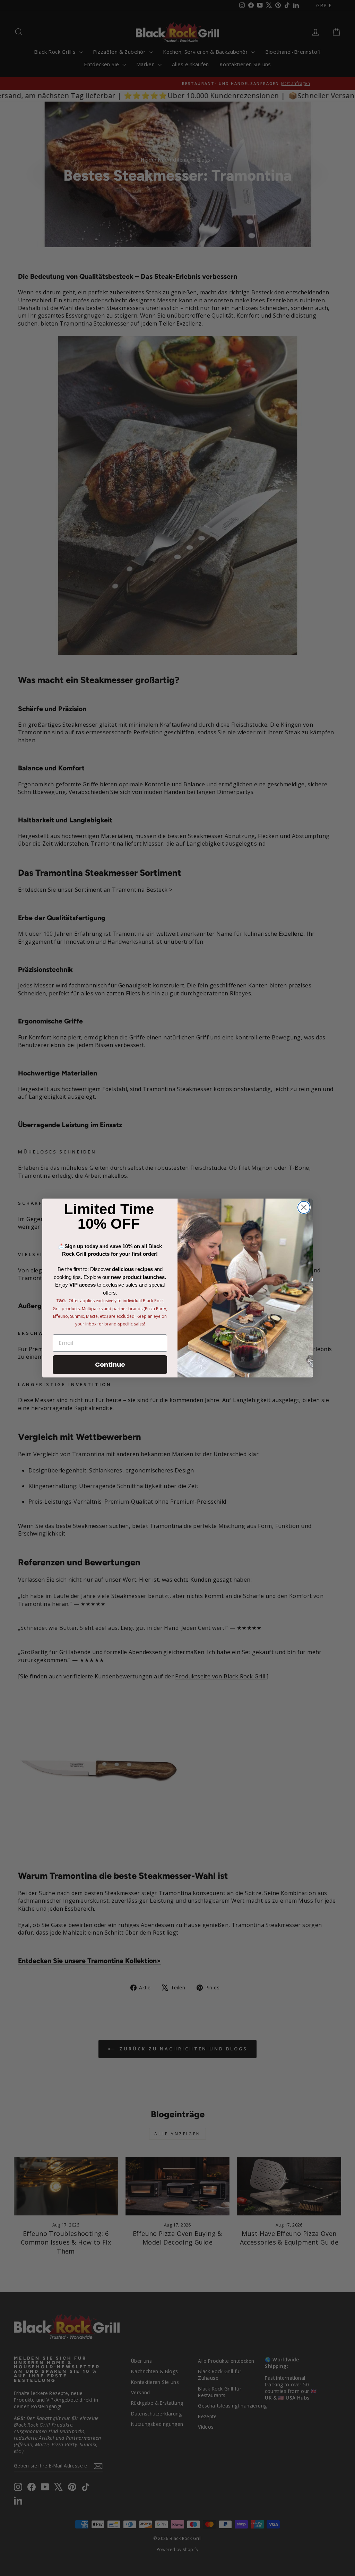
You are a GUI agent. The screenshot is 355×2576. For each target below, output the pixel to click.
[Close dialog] (304, 1207)
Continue (110, 1364)
